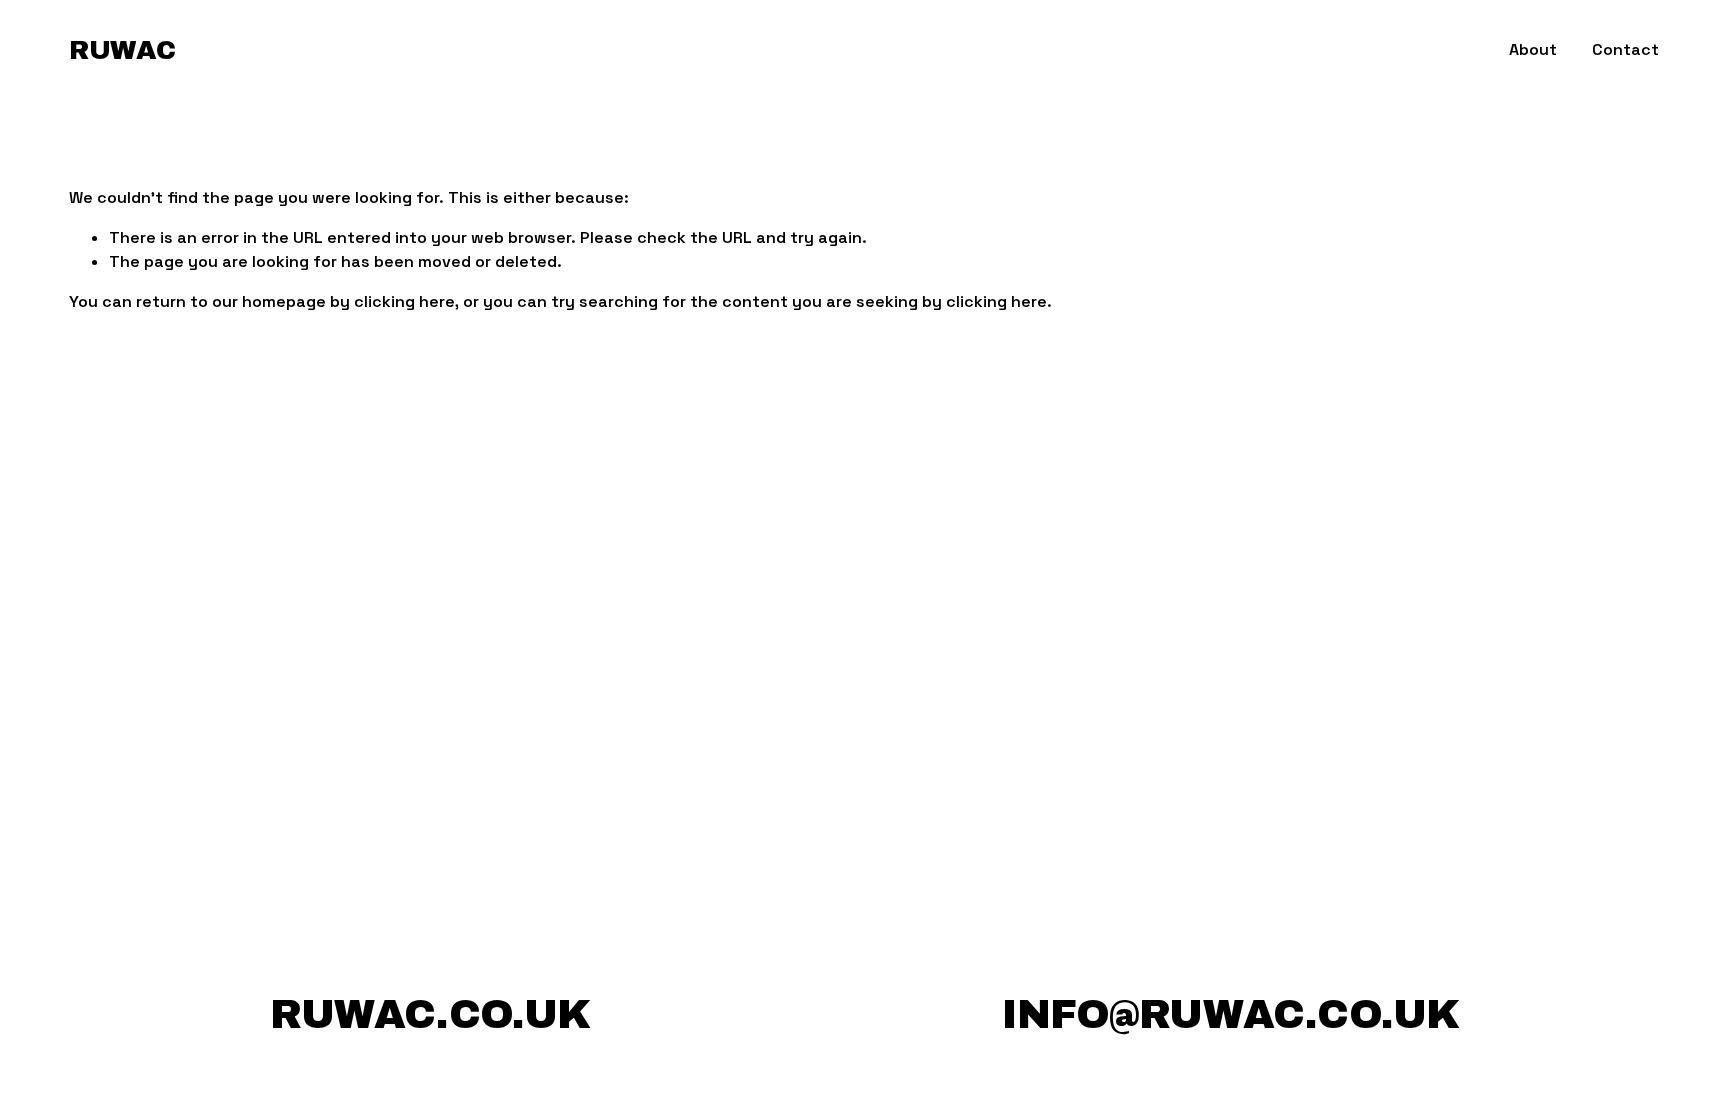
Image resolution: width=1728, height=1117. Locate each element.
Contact (1625, 49)
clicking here (404, 301)
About (1533, 49)
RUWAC (122, 50)
